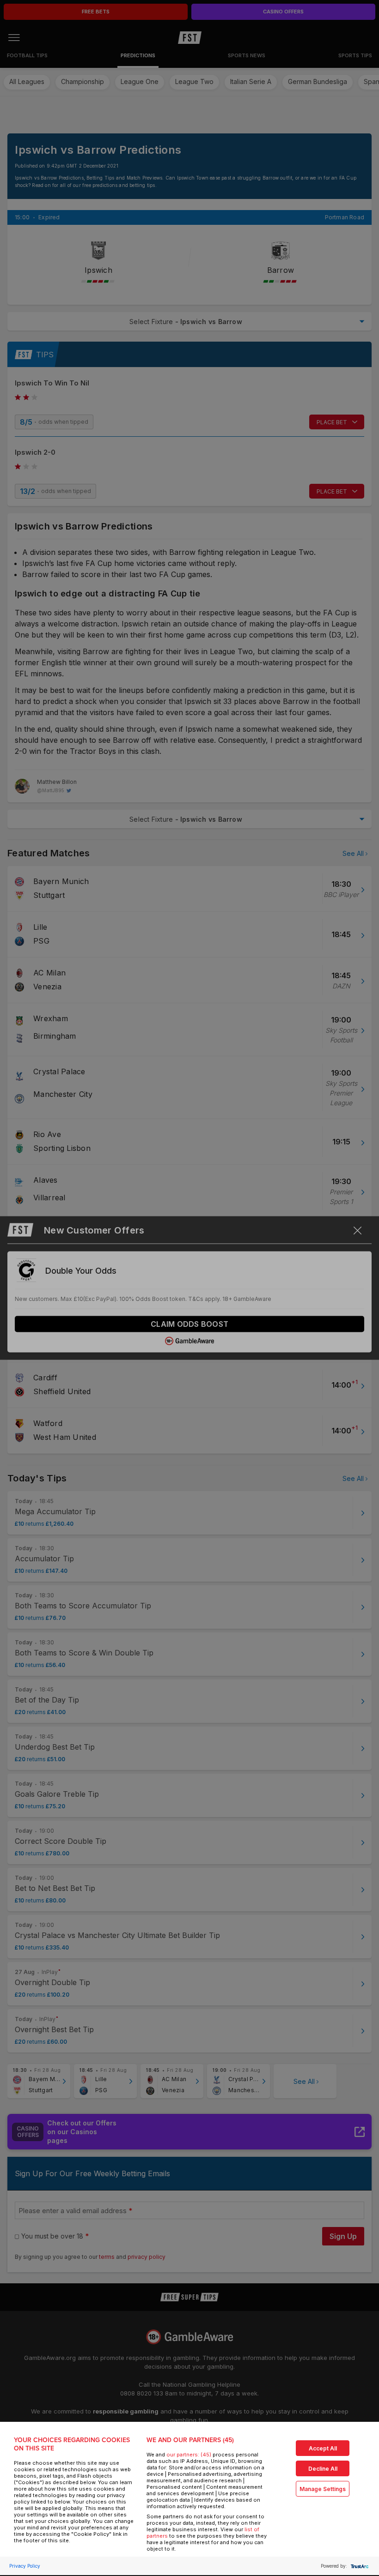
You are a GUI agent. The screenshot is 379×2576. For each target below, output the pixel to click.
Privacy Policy (25, 2566)
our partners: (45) (189, 2455)
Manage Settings (323, 2489)
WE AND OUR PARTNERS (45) (190, 2440)
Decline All (323, 2469)
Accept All (323, 2448)
